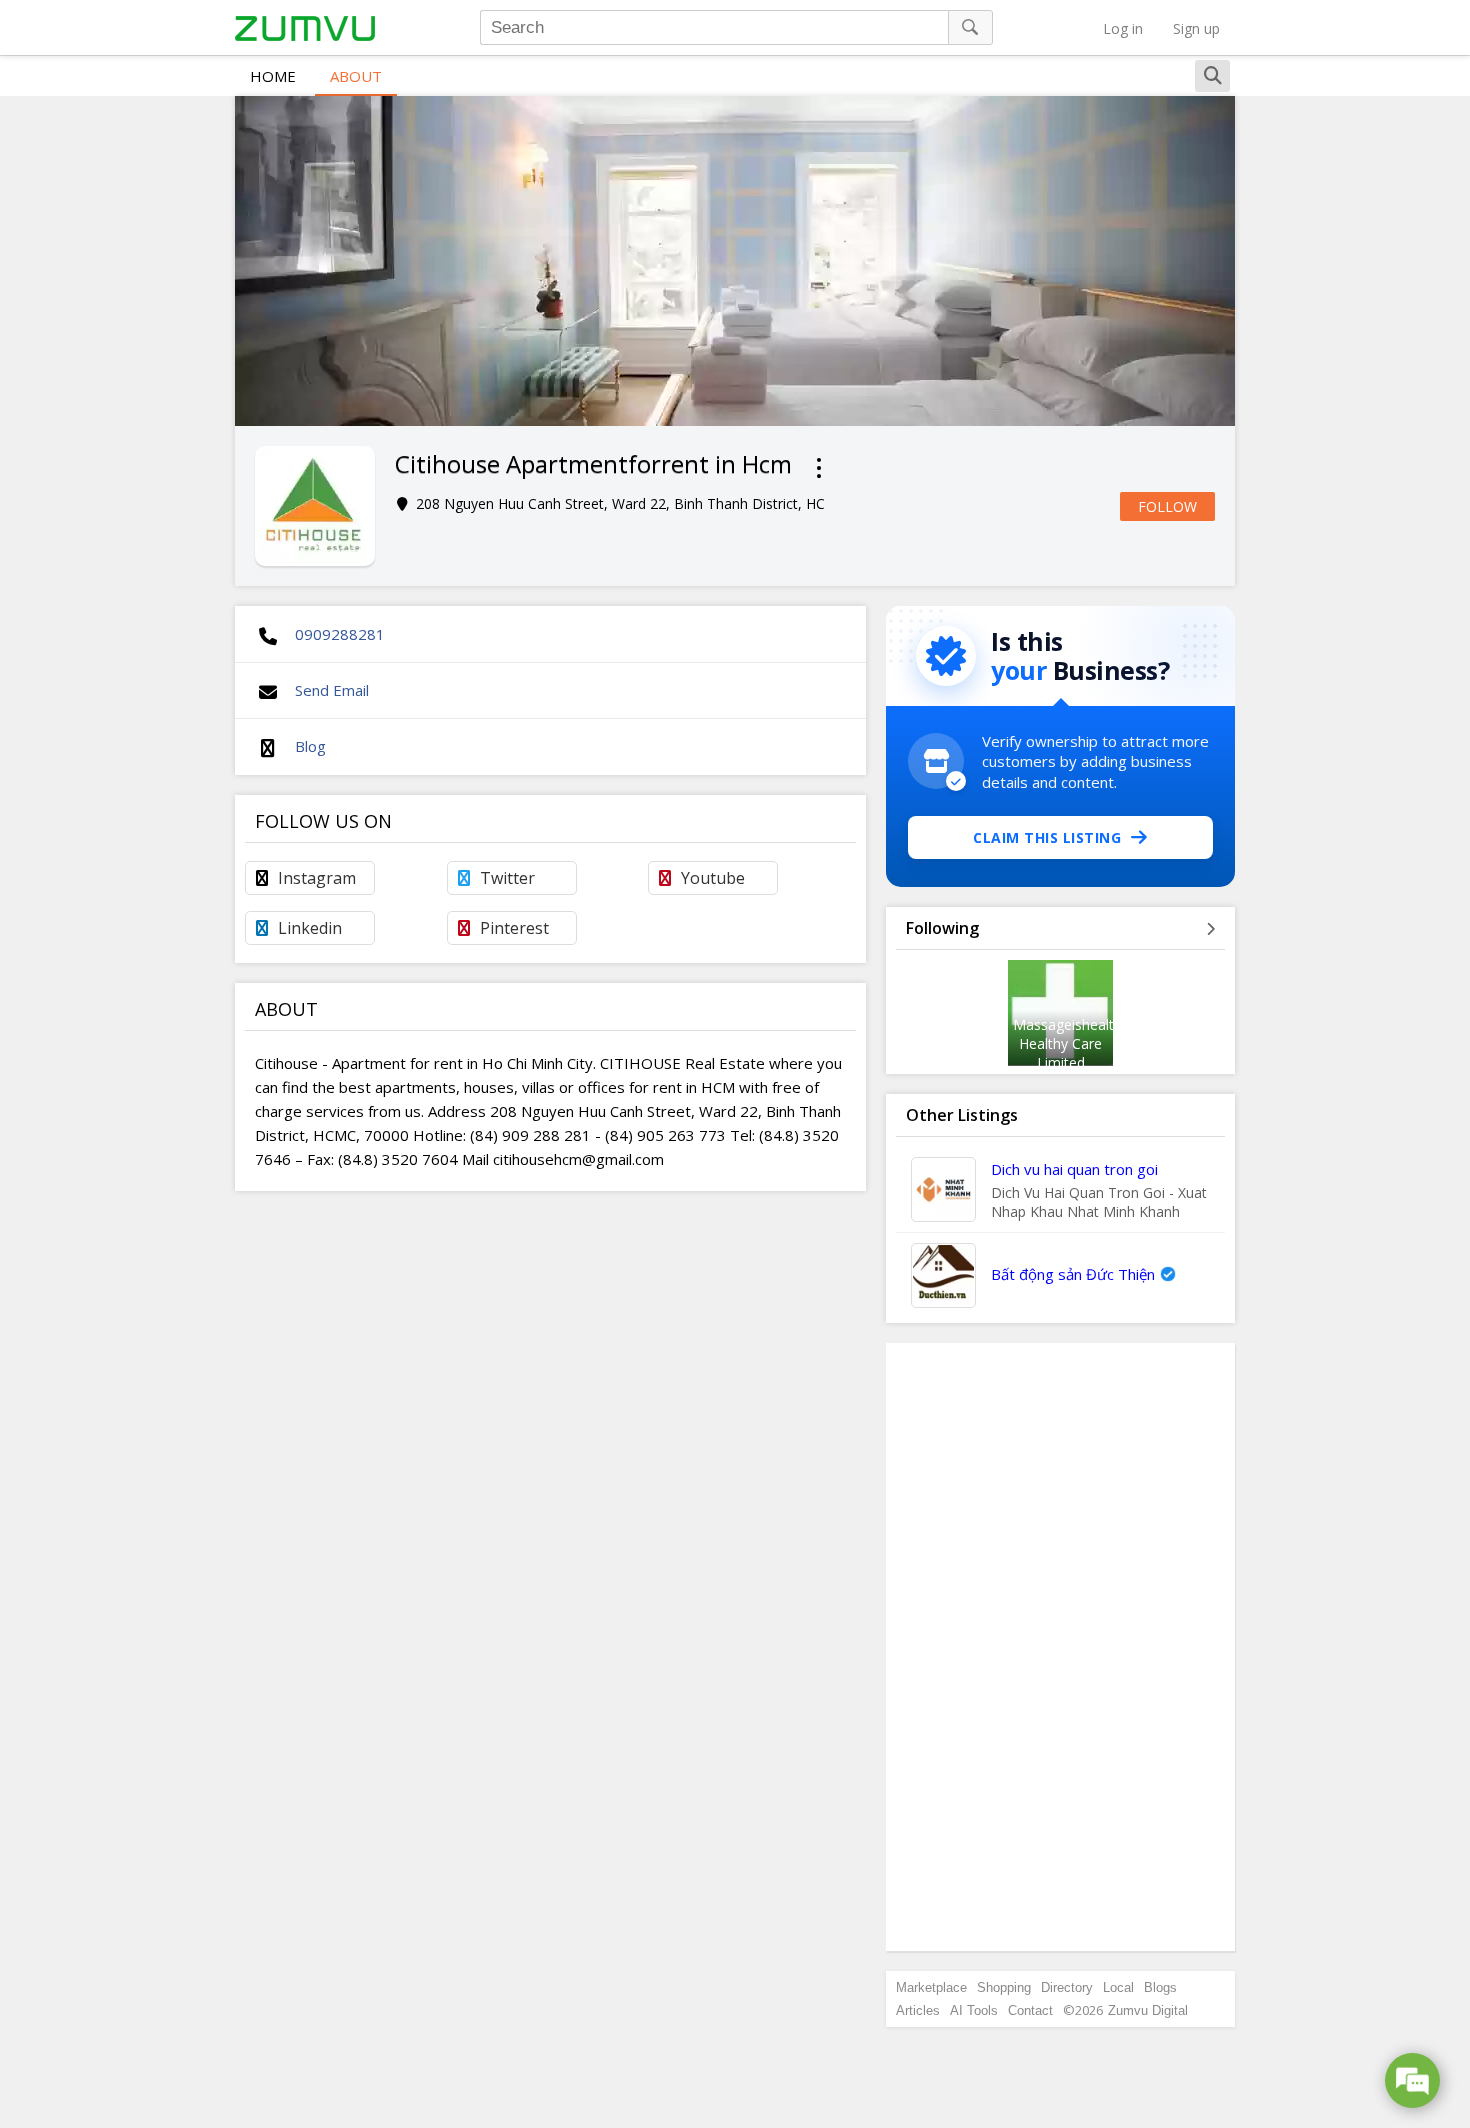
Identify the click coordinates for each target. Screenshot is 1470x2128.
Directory (1067, 1987)
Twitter (507, 878)
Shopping (1004, 1987)
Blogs (1160, 1987)
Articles (918, 2010)
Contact (1030, 2010)
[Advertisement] (1061, 1647)
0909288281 (340, 634)
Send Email (332, 690)
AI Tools (974, 2010)
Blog (310, 746)
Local (1118, 1987)
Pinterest (514, 928)
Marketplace (931, 1987)
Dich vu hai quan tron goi (1074, 1169)
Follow (1167, 506)
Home (273, 76)
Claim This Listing (1047, 837)
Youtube (713, 878)
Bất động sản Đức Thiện (1073, 1274)
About (356, 76)
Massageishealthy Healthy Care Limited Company (1071, 1053)
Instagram (317, 878)
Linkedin (310, 928)
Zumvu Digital (1148, 2010)
